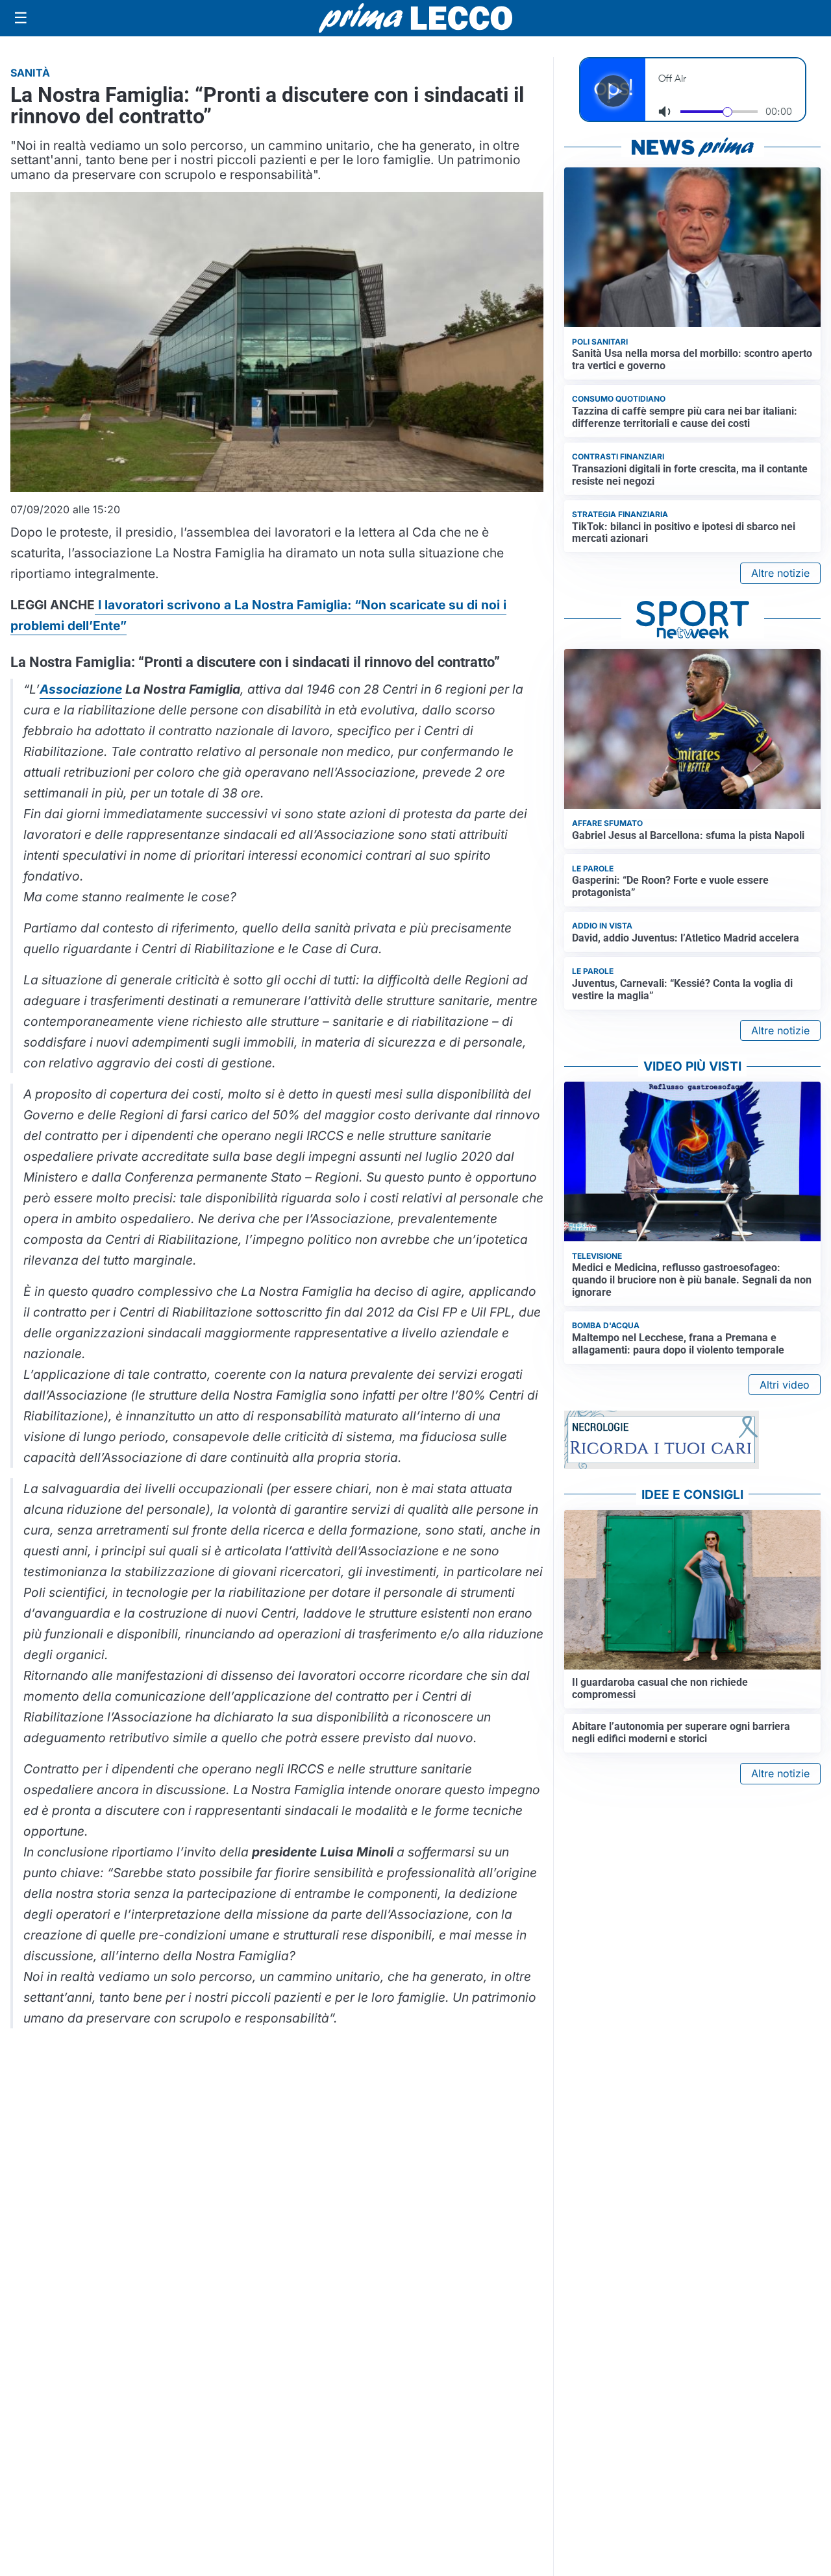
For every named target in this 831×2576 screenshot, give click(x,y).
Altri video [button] (785, 1385)
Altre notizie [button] (780, 573)
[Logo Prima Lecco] (415, 18)
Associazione (81, 689)
